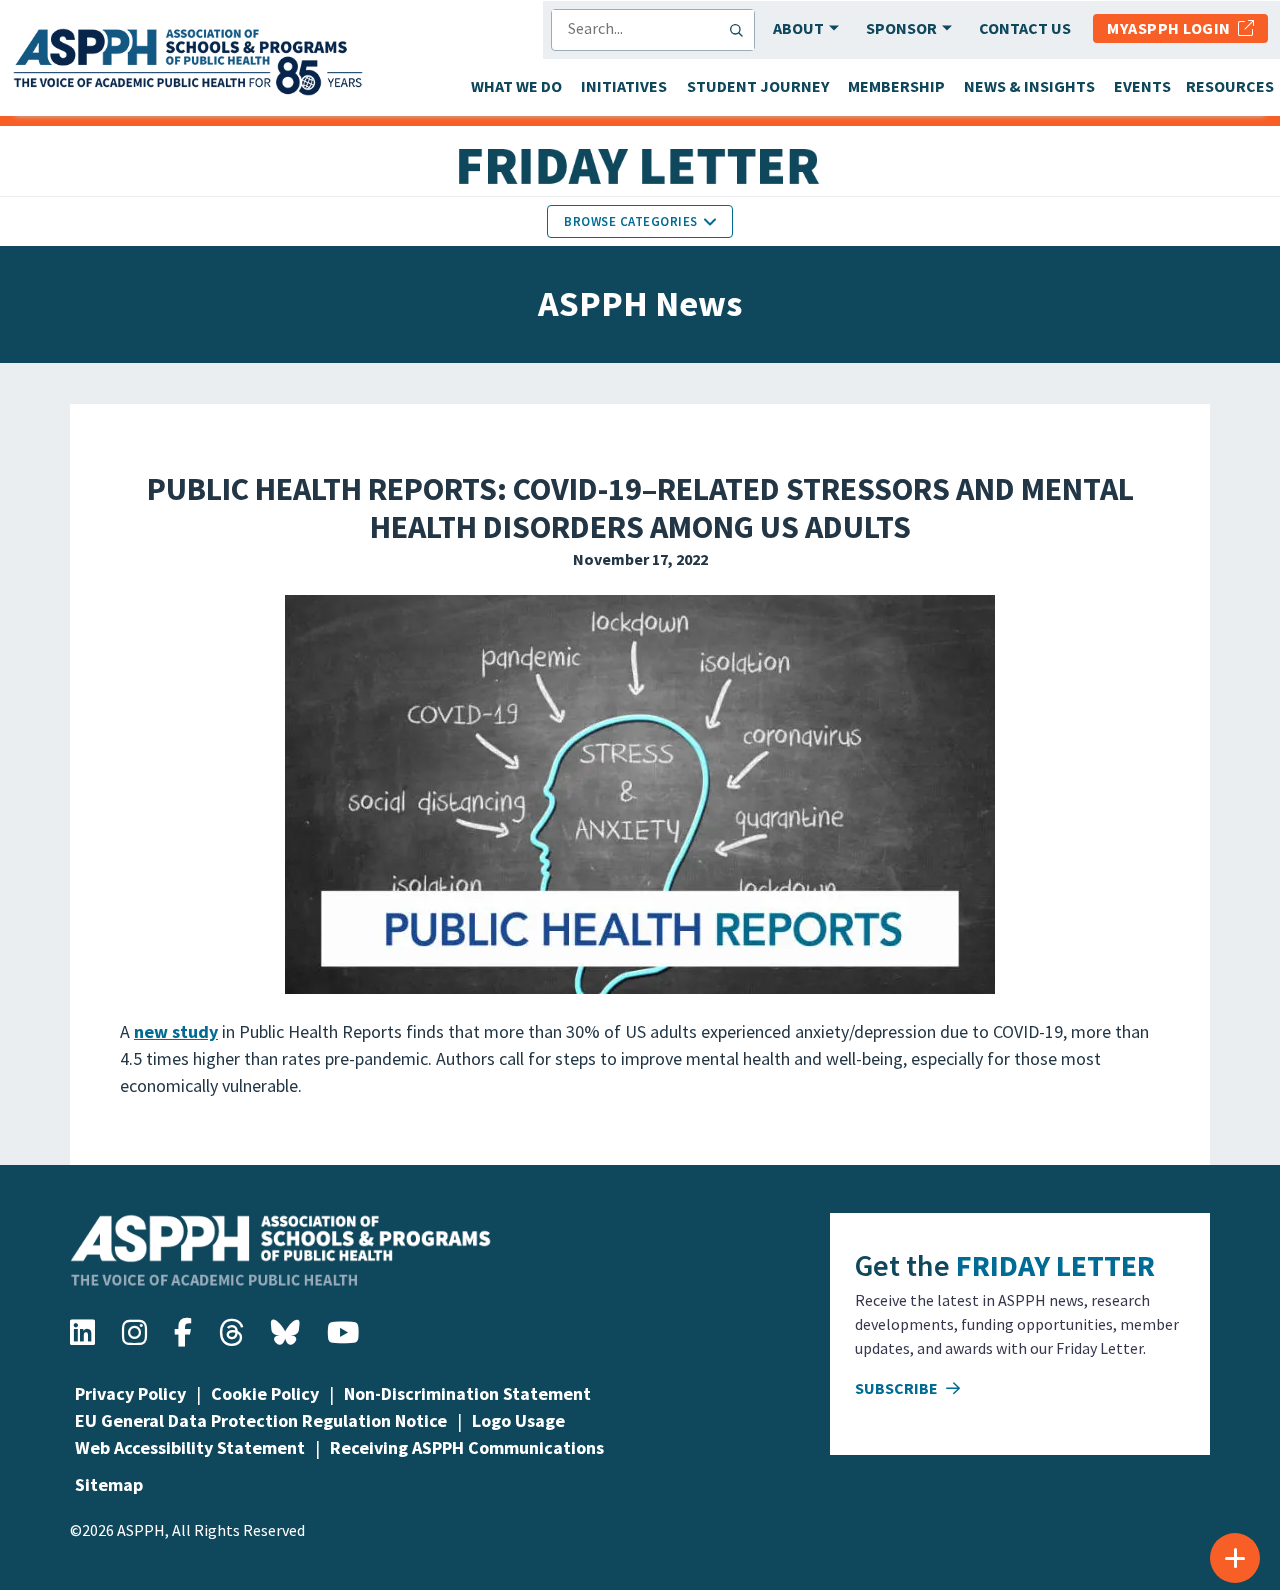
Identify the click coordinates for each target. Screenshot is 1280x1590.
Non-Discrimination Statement (467, 1393)
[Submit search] (741, 30)
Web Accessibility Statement (190, 1447)
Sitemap (109, 1484)
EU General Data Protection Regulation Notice (261, 1420)
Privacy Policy (130, 1393)
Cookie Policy (265, 1393)
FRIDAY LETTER (1055, 1265)
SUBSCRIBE (898, 1388)
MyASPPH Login (1172, 28)
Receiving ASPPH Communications (467, 1447)
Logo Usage (518, 1420)
